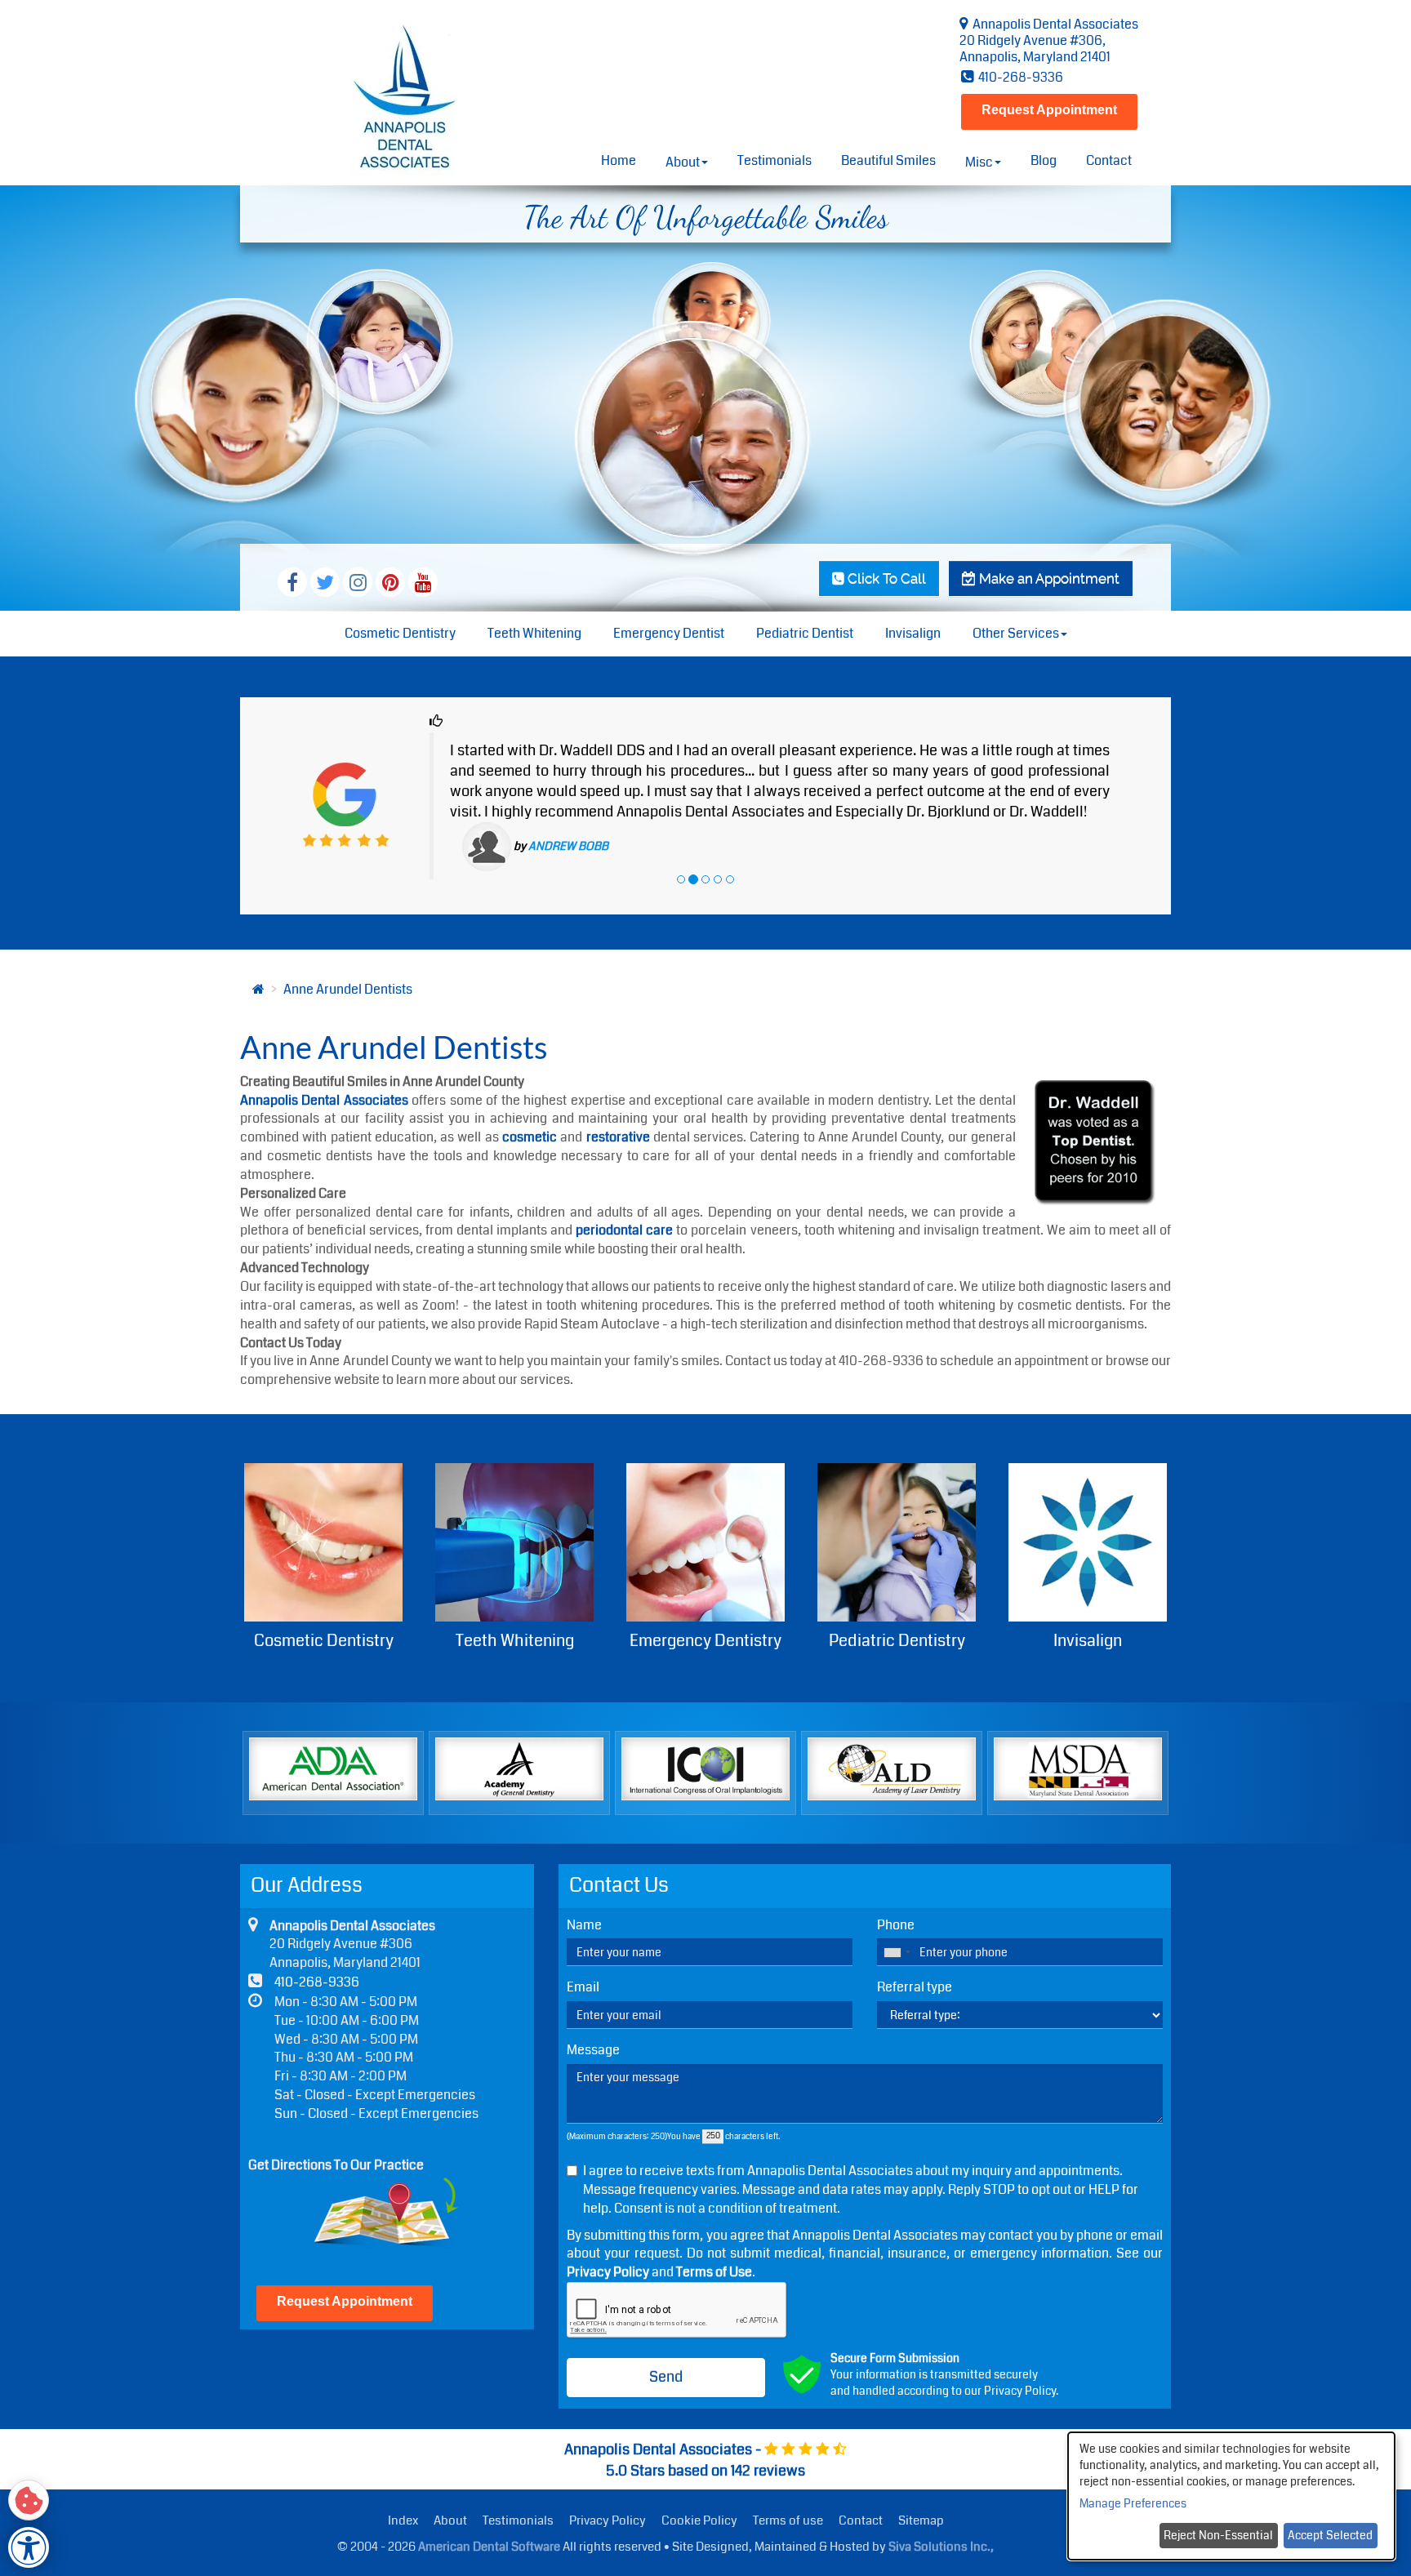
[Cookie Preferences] (29, 2500)
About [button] (683, 162)
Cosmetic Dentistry (400, 633)
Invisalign (913, 633)
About (450, 2479)
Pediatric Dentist (805, 633)
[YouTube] (423, 582)
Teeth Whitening (534, 633)
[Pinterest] (390, 582)
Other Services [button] (1016, 633)
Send (666, 2334)
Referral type (915, 1946)
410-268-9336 (1019, 77)
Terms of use (788, 2479)
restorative (618, 1095)
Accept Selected (1330, 2535)
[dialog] (1231, 2496)
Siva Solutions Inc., (941, 2504)
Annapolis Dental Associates (324, 1058)
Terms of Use (714, 2230)
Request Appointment (1049, 110)
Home (619, 160)
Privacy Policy (608, 2230)
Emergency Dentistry (514, 1598)
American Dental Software (490, 2504)
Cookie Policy (699, 2479)
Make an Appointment (1048, 578)
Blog (1044, 160)
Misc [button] (979, 162)
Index (403, 2479)
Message (593, 2009)
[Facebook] (292, 582)
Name (584, 1883)
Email (583, 1946)
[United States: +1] (897, 1911)
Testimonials (774, 160)
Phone (896, 1883)
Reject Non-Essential (1218, 2535)
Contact (1109, 160)
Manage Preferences (1133, 2503)
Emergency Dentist (669, 633)
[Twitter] (325, 582)
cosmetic (530, 1095)
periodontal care (624, 1188)
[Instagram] (358, 582)
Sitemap (921, 2479)
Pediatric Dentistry (706, 1598)
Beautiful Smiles (888, 160)
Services (1088, 1598)
